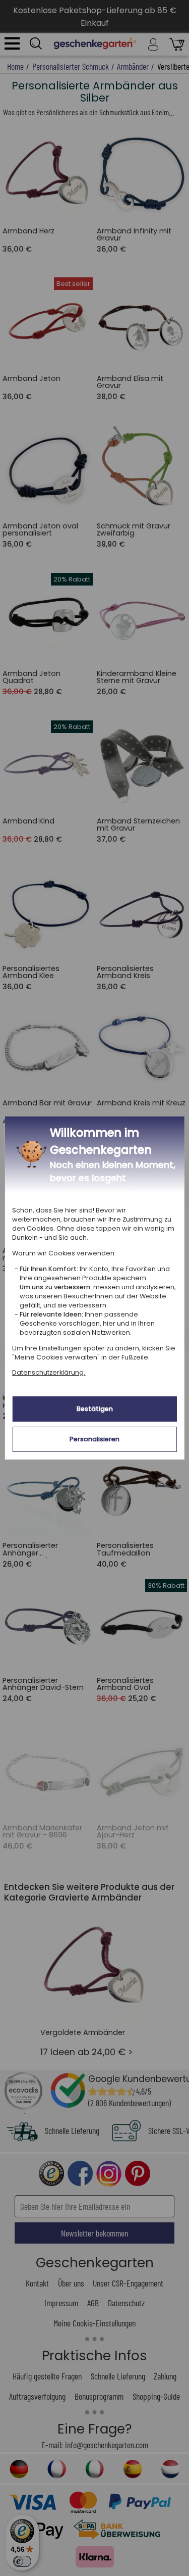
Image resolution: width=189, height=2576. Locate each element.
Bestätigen (95, 1409)
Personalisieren (94, 1439)
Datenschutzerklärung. (49, 1372)
